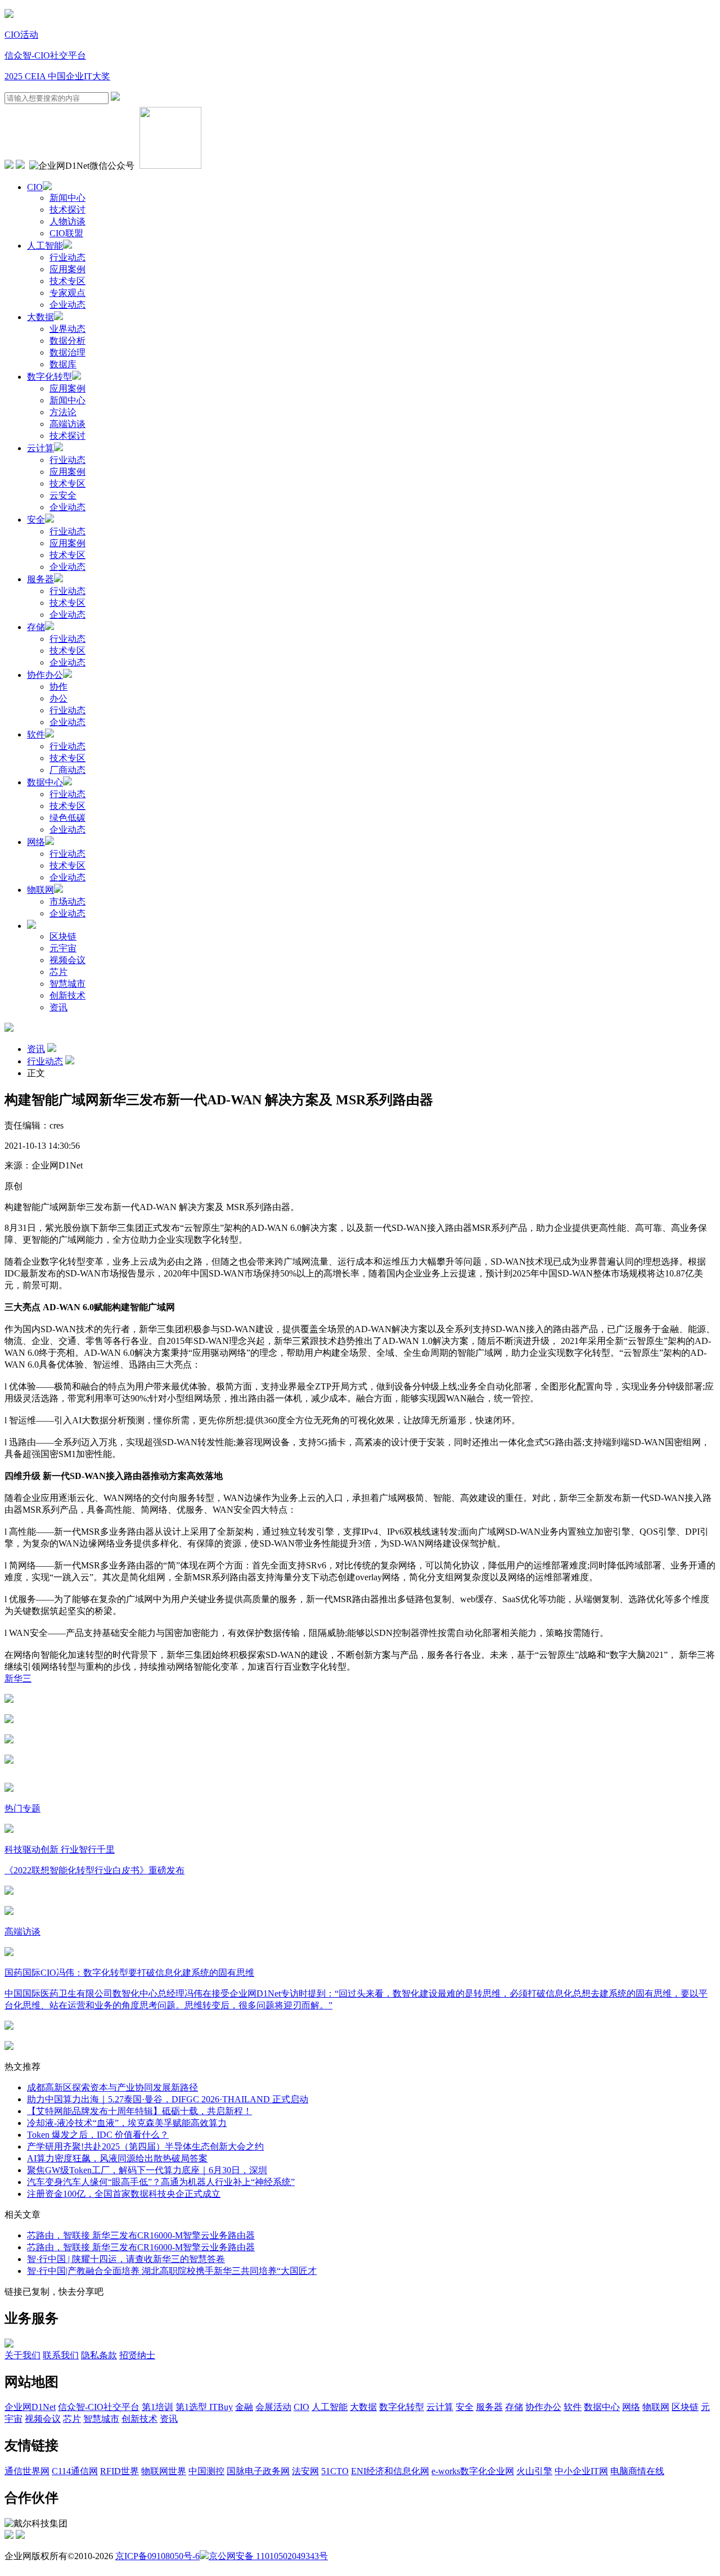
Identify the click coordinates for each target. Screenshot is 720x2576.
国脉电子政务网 (258, 2471)
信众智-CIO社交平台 (45, 55)
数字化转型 (49, 377)
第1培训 (157, 2407)
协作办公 (45, 675)
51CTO (335, 2471)
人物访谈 (67, 221)
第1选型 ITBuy (204, 2407)
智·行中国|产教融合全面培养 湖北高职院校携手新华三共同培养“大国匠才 (172, 2271)
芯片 (58, 972)
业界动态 (67, 329)
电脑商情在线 (637, 2471)
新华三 (18, 1678)
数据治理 (67, 352)
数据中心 (45, 782)
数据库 (63, 364)
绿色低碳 (67, 818)
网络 (36, 842)
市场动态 (67, 902)
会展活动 (273, 2407)
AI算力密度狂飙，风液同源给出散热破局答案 (117, 2158)
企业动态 (67, 305)
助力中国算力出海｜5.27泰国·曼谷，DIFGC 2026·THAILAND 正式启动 (168, 2099)
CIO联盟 (66, 233)
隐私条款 (99, 2355)
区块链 (63, 936)
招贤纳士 (137, 2355)
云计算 (40, 448)
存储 (36, 627)
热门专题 (22, 1808)
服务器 (40, 579)
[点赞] (360, 1760)
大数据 (40, 317)
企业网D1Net (30, 2407)
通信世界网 (27, 2471)
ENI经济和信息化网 (390, 2471)
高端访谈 (67, 424)
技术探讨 (67, 210)
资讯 (58, 1007)
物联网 (40, 890)
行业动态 (67, 257)
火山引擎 (534, 2471)
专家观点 (67, 293)
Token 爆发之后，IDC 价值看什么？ (98, 2135)
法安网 (305, 2471)
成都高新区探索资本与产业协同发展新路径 (112, 2087)
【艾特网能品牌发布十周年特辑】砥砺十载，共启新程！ (139, 2111)
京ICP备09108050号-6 (157, 2556)
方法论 (63, 412)
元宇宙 (63, 948)
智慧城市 (67, 984)
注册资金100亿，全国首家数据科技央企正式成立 (124, 2194)
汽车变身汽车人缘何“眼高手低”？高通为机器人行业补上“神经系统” (161, 2182)
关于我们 (22, 2355)
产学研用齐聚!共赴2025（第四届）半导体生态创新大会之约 (145, 2146)
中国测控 (206, 2471)
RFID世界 (120, 2471)
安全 (36, 520)
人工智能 (45, 246)
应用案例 (67, 269)
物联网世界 (164, 2471)
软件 (36, 734)
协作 (58, 687)
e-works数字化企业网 (473, 2471)
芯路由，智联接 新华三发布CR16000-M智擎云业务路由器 (141, 2235)
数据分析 (67, 341)
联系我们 (61, 2355)
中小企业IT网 (581, 2471)
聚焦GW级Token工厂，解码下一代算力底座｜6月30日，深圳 (147, 2170)
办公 (58, 698)
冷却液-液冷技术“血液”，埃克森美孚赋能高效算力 (127, 2123)
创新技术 (67, 995)
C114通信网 (75, 2471)
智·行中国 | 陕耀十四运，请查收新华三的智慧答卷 (126, 2259)
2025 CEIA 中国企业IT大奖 (57, 76)
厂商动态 (67, 770)
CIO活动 (21, 35)
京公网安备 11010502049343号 (268, 2556)
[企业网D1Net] (9, 15)
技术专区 (67, 281)
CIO (35, 187)
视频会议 (67, 960)
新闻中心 (67, 198)
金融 (244, 2407)
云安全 (63, 495)
